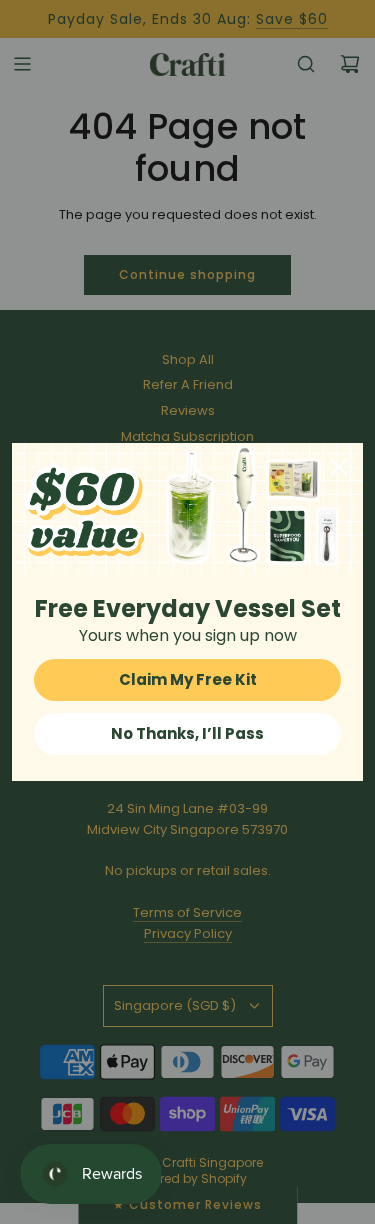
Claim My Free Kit (188, 679)
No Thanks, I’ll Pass (187, 733)
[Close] (339, 467)
